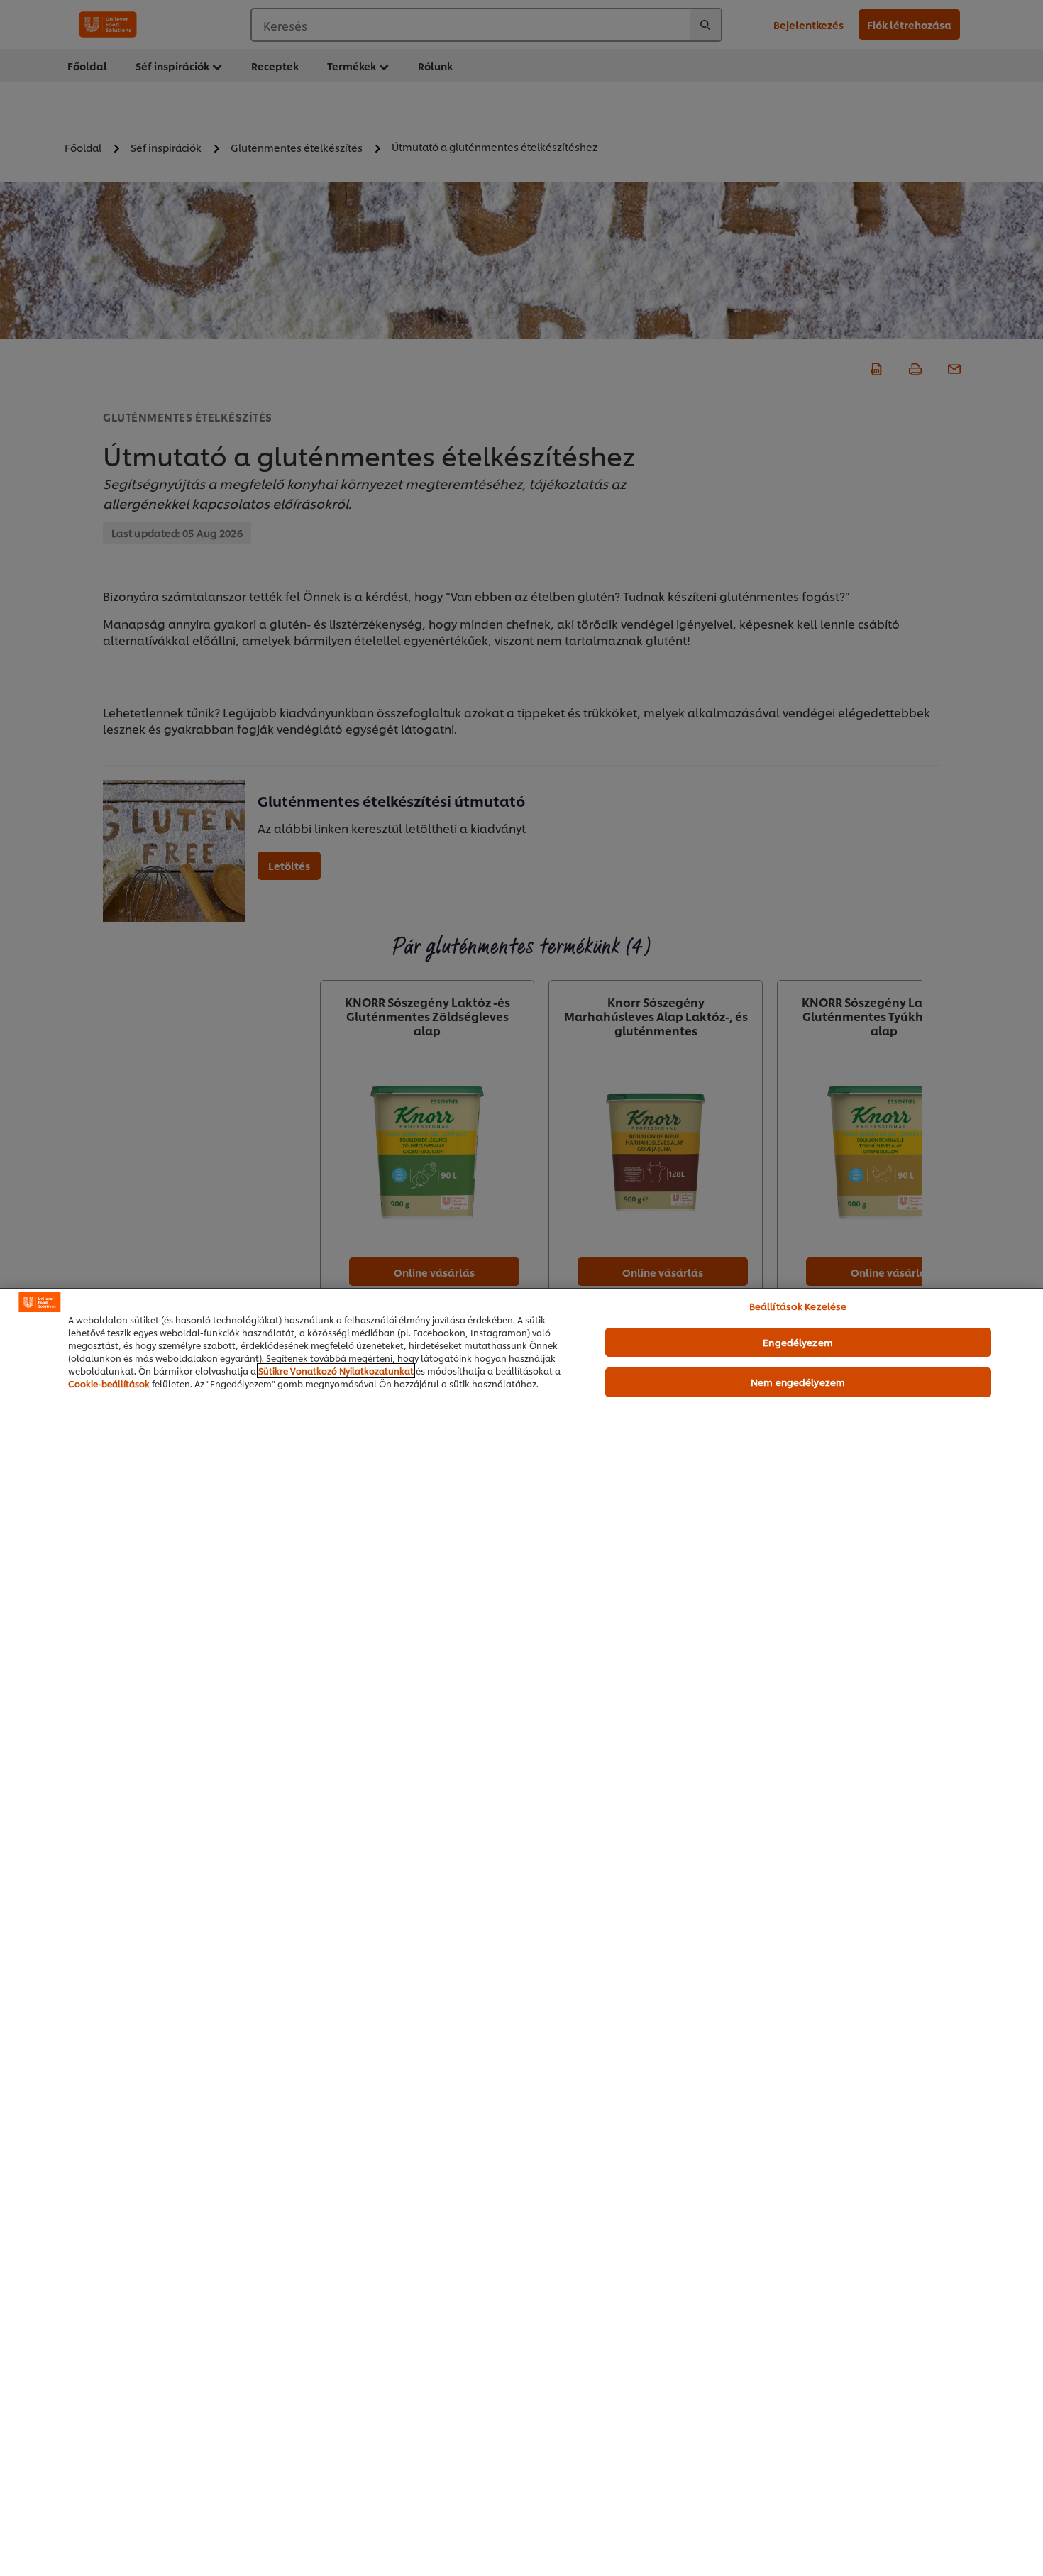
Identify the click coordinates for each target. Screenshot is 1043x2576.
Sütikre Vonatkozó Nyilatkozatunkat (336, 1371)
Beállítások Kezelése (798, 1306)
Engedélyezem (798, 1342)
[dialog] (521, 1932)
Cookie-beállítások (109, 1383)
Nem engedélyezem (798, 1382)
